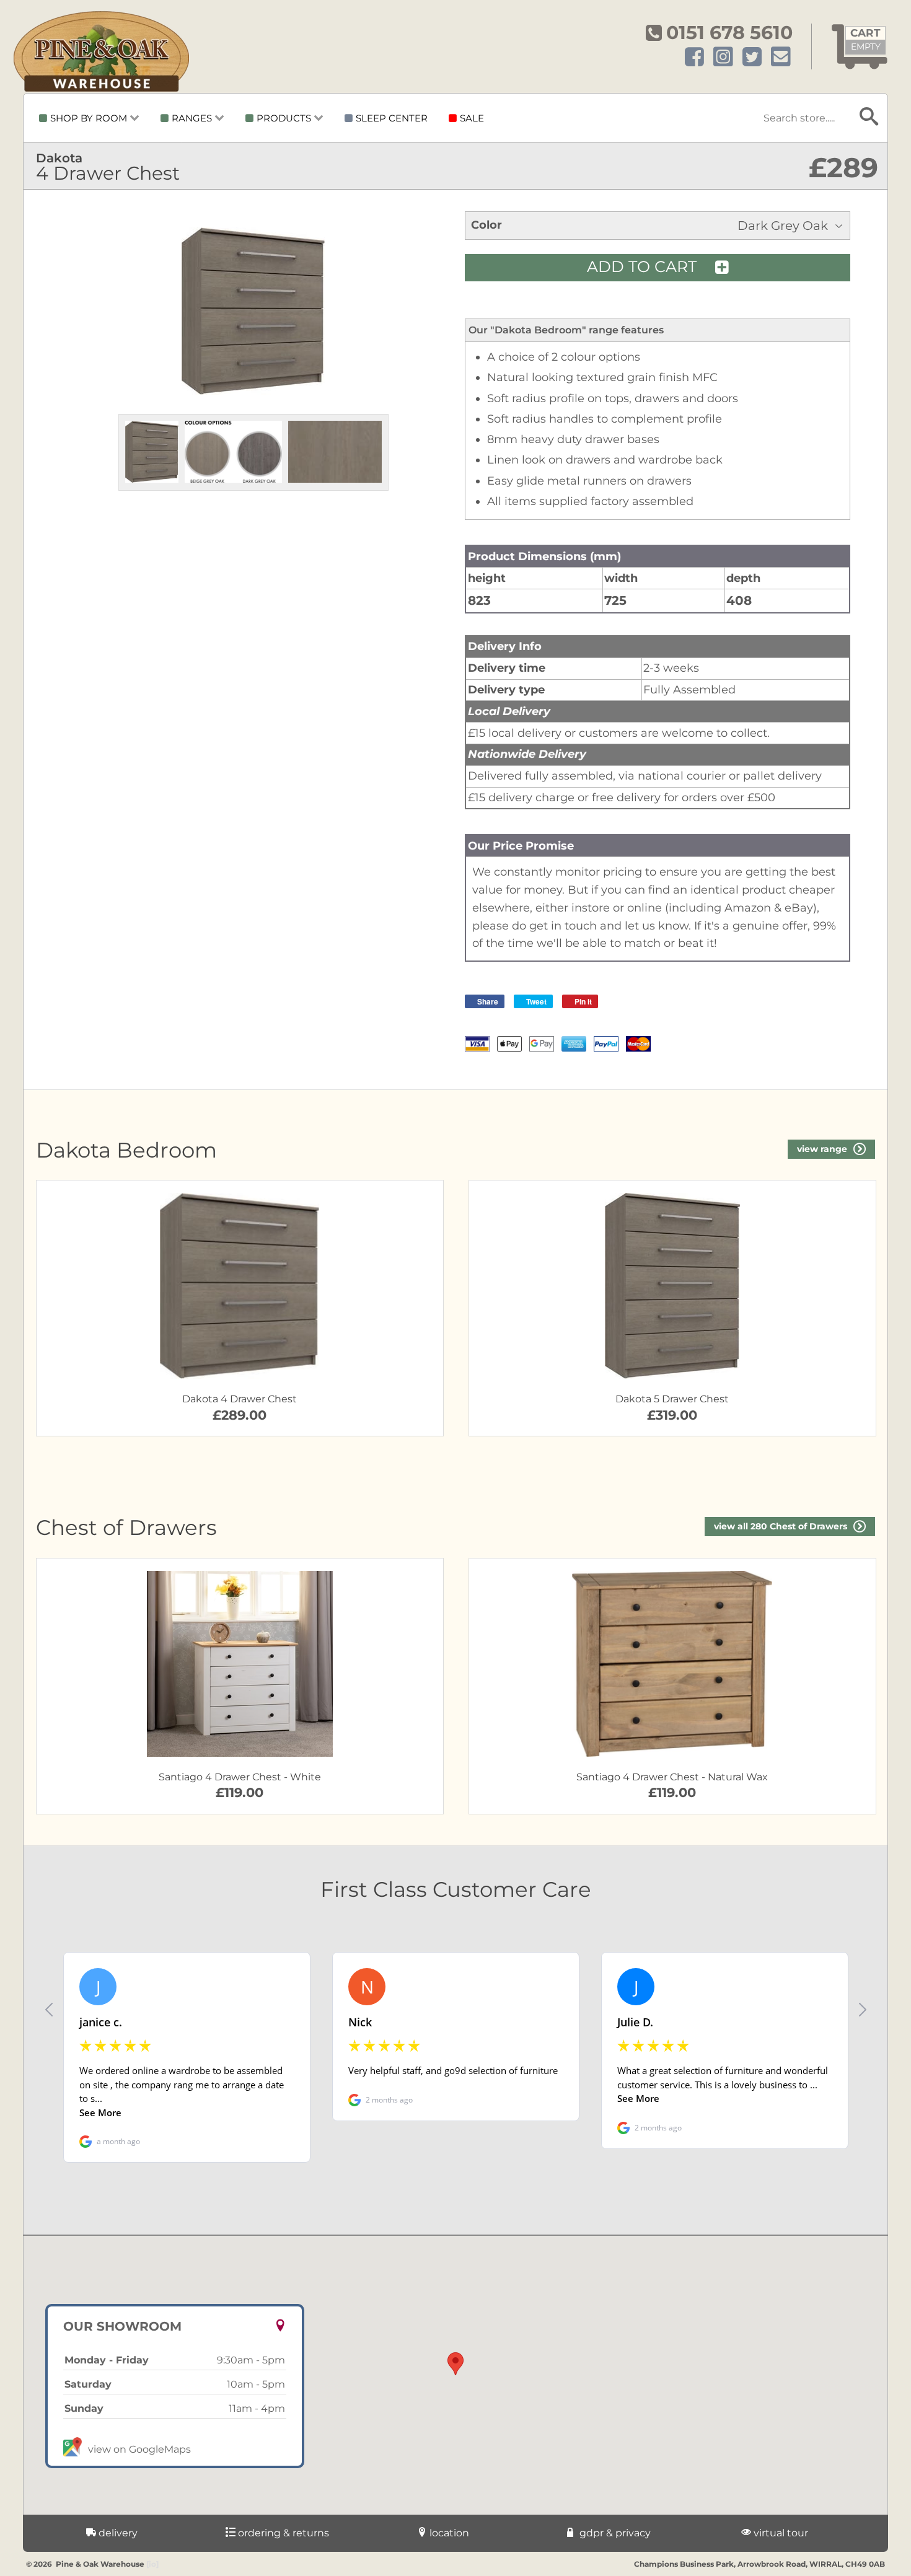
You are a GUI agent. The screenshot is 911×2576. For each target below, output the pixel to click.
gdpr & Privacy (614, 2533)
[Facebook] (694, 57)
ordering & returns (282, 2533)
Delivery (117, 2533)
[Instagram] (723, 57)
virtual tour (780, 2533)
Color (486, 225)
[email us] (781, 57)
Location (448, 2533)
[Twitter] (752, 57)
